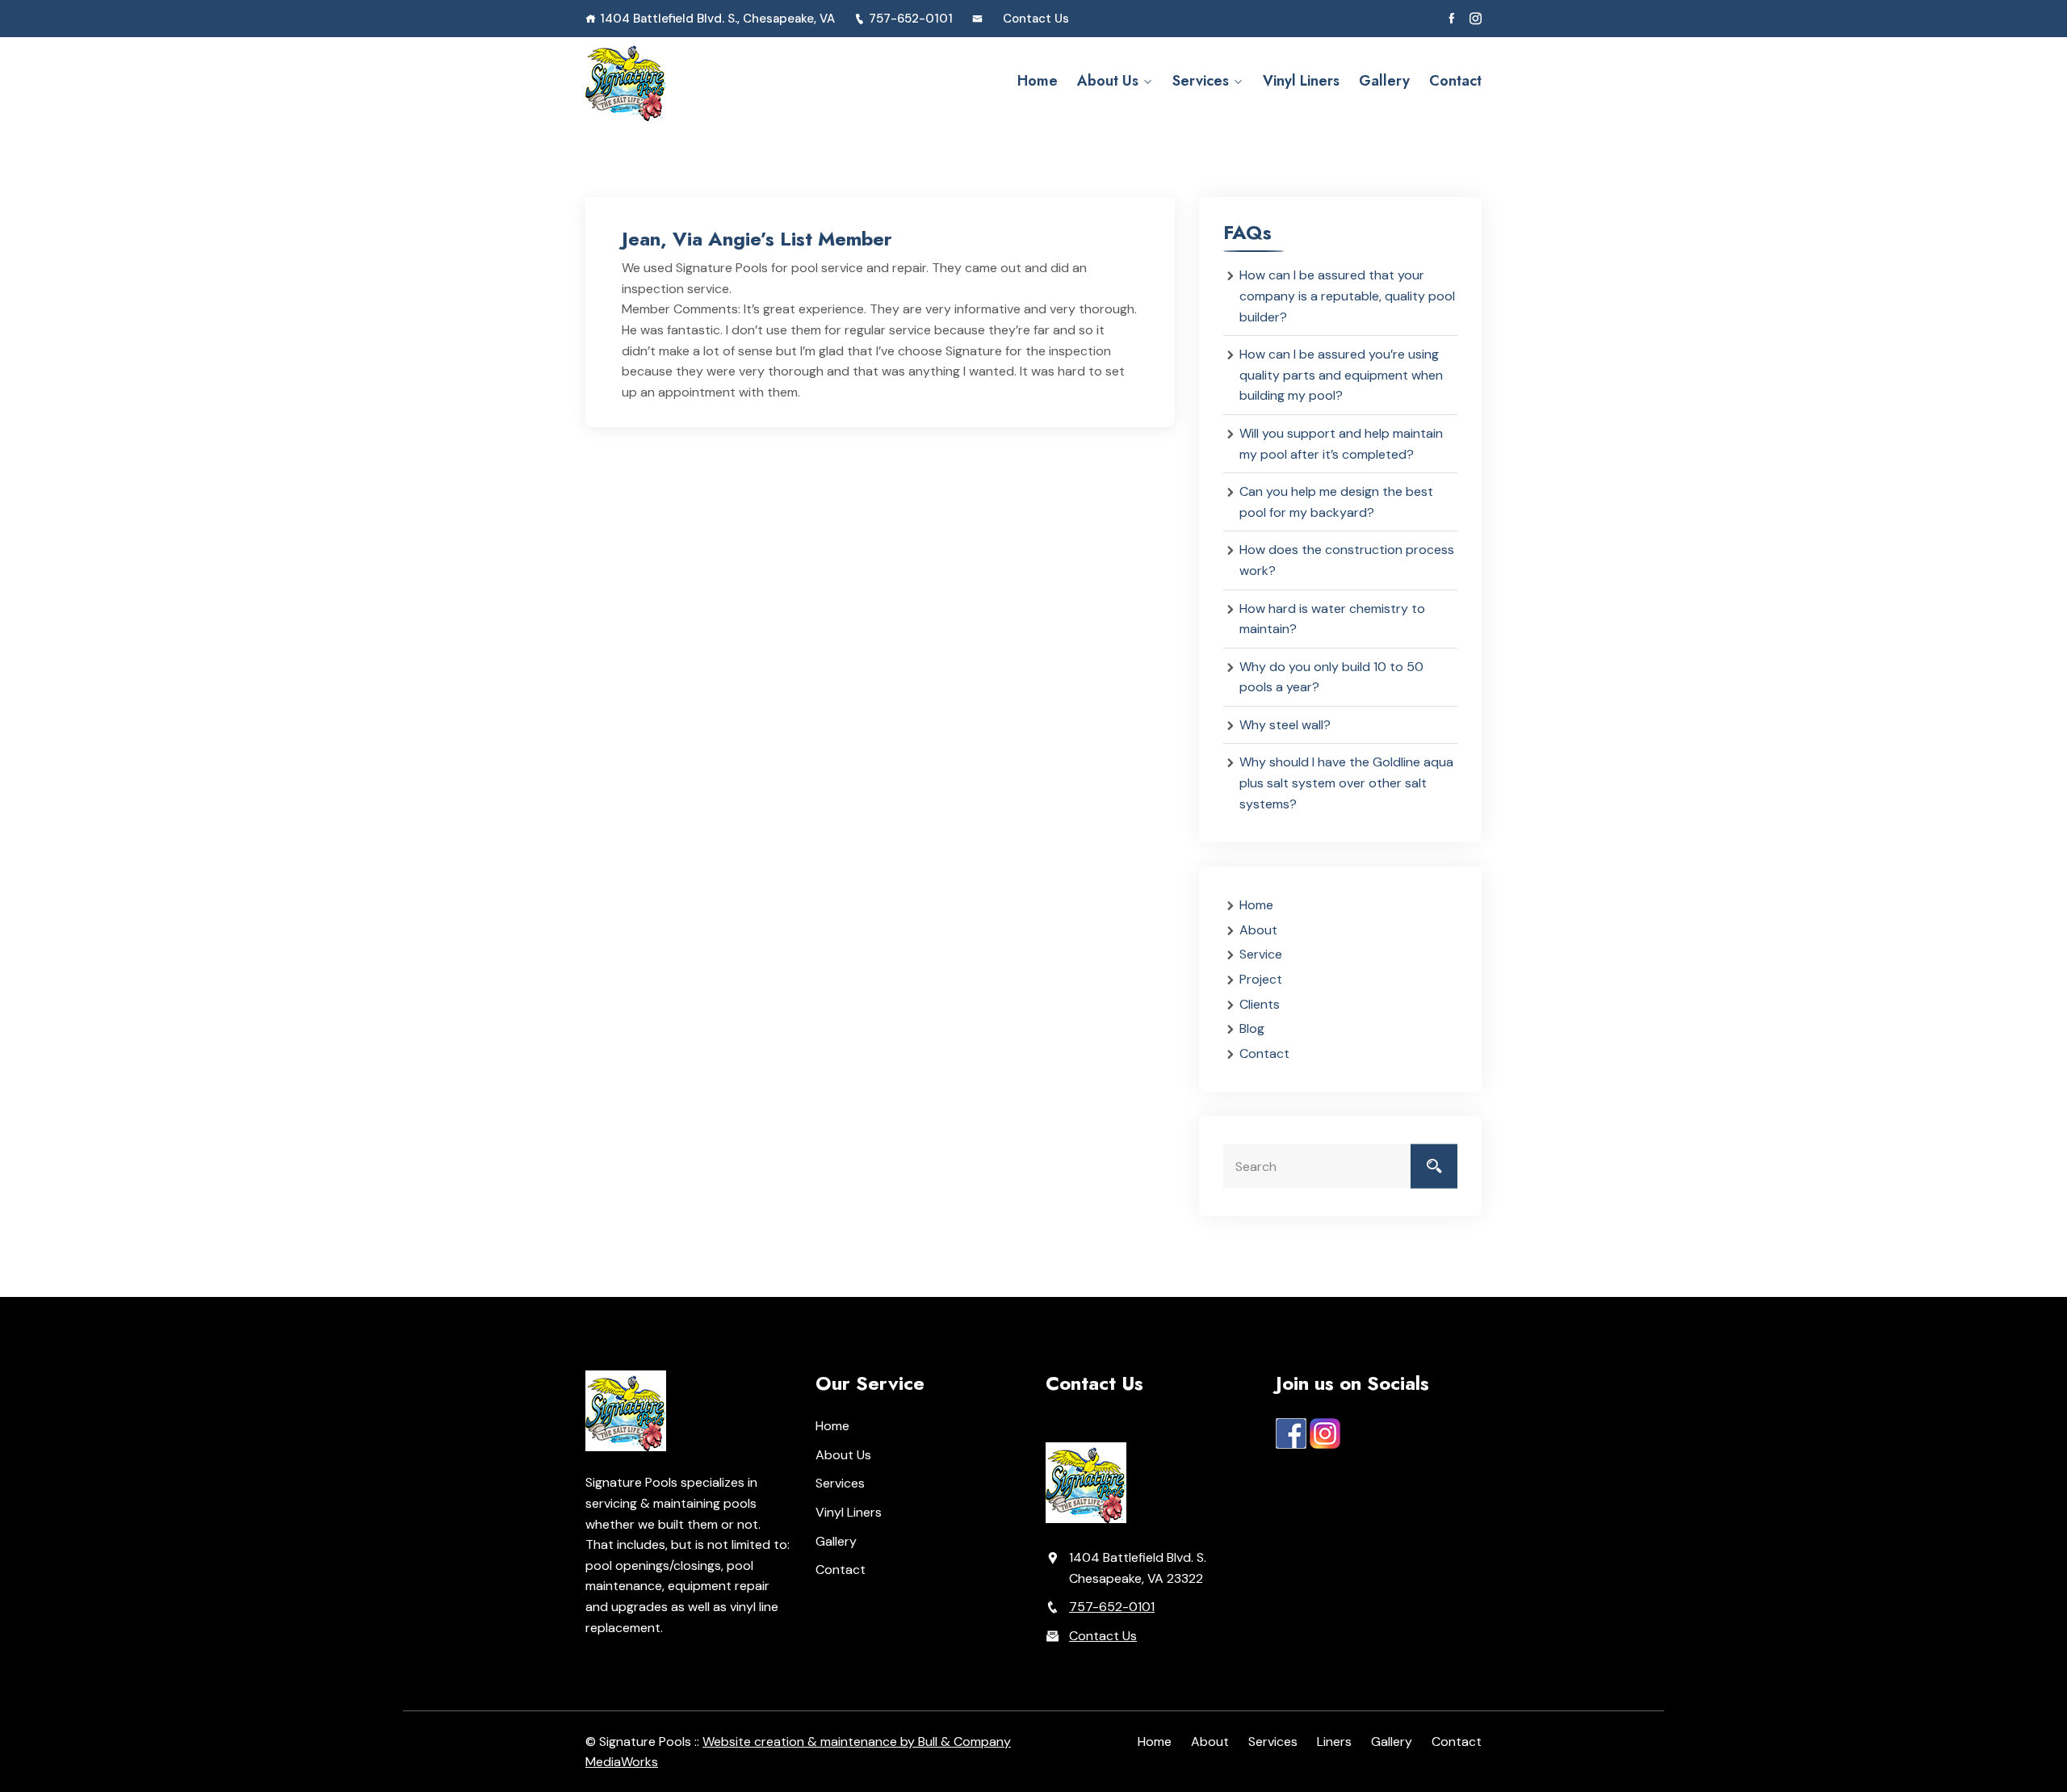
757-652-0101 (911, 19)
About (1258, 930)
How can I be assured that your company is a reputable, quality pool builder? (1347, 296)
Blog (1252, 1028)
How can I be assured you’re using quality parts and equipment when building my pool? (1341, 375)
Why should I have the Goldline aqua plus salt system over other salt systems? (1346, 783)
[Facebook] (1451, 19)
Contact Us (1036, 19)
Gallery (1384, 81)
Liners (1334, 1742)
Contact (1455, 81)
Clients (1260, 1004)
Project (1261, 979)
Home (1038, 81)
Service (1261, 954)
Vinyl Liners (1301, 81)
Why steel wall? (1285, 725)
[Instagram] (1476, 19)
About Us (1108, 81)
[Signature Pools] (688, 81)
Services (1201, 81)
